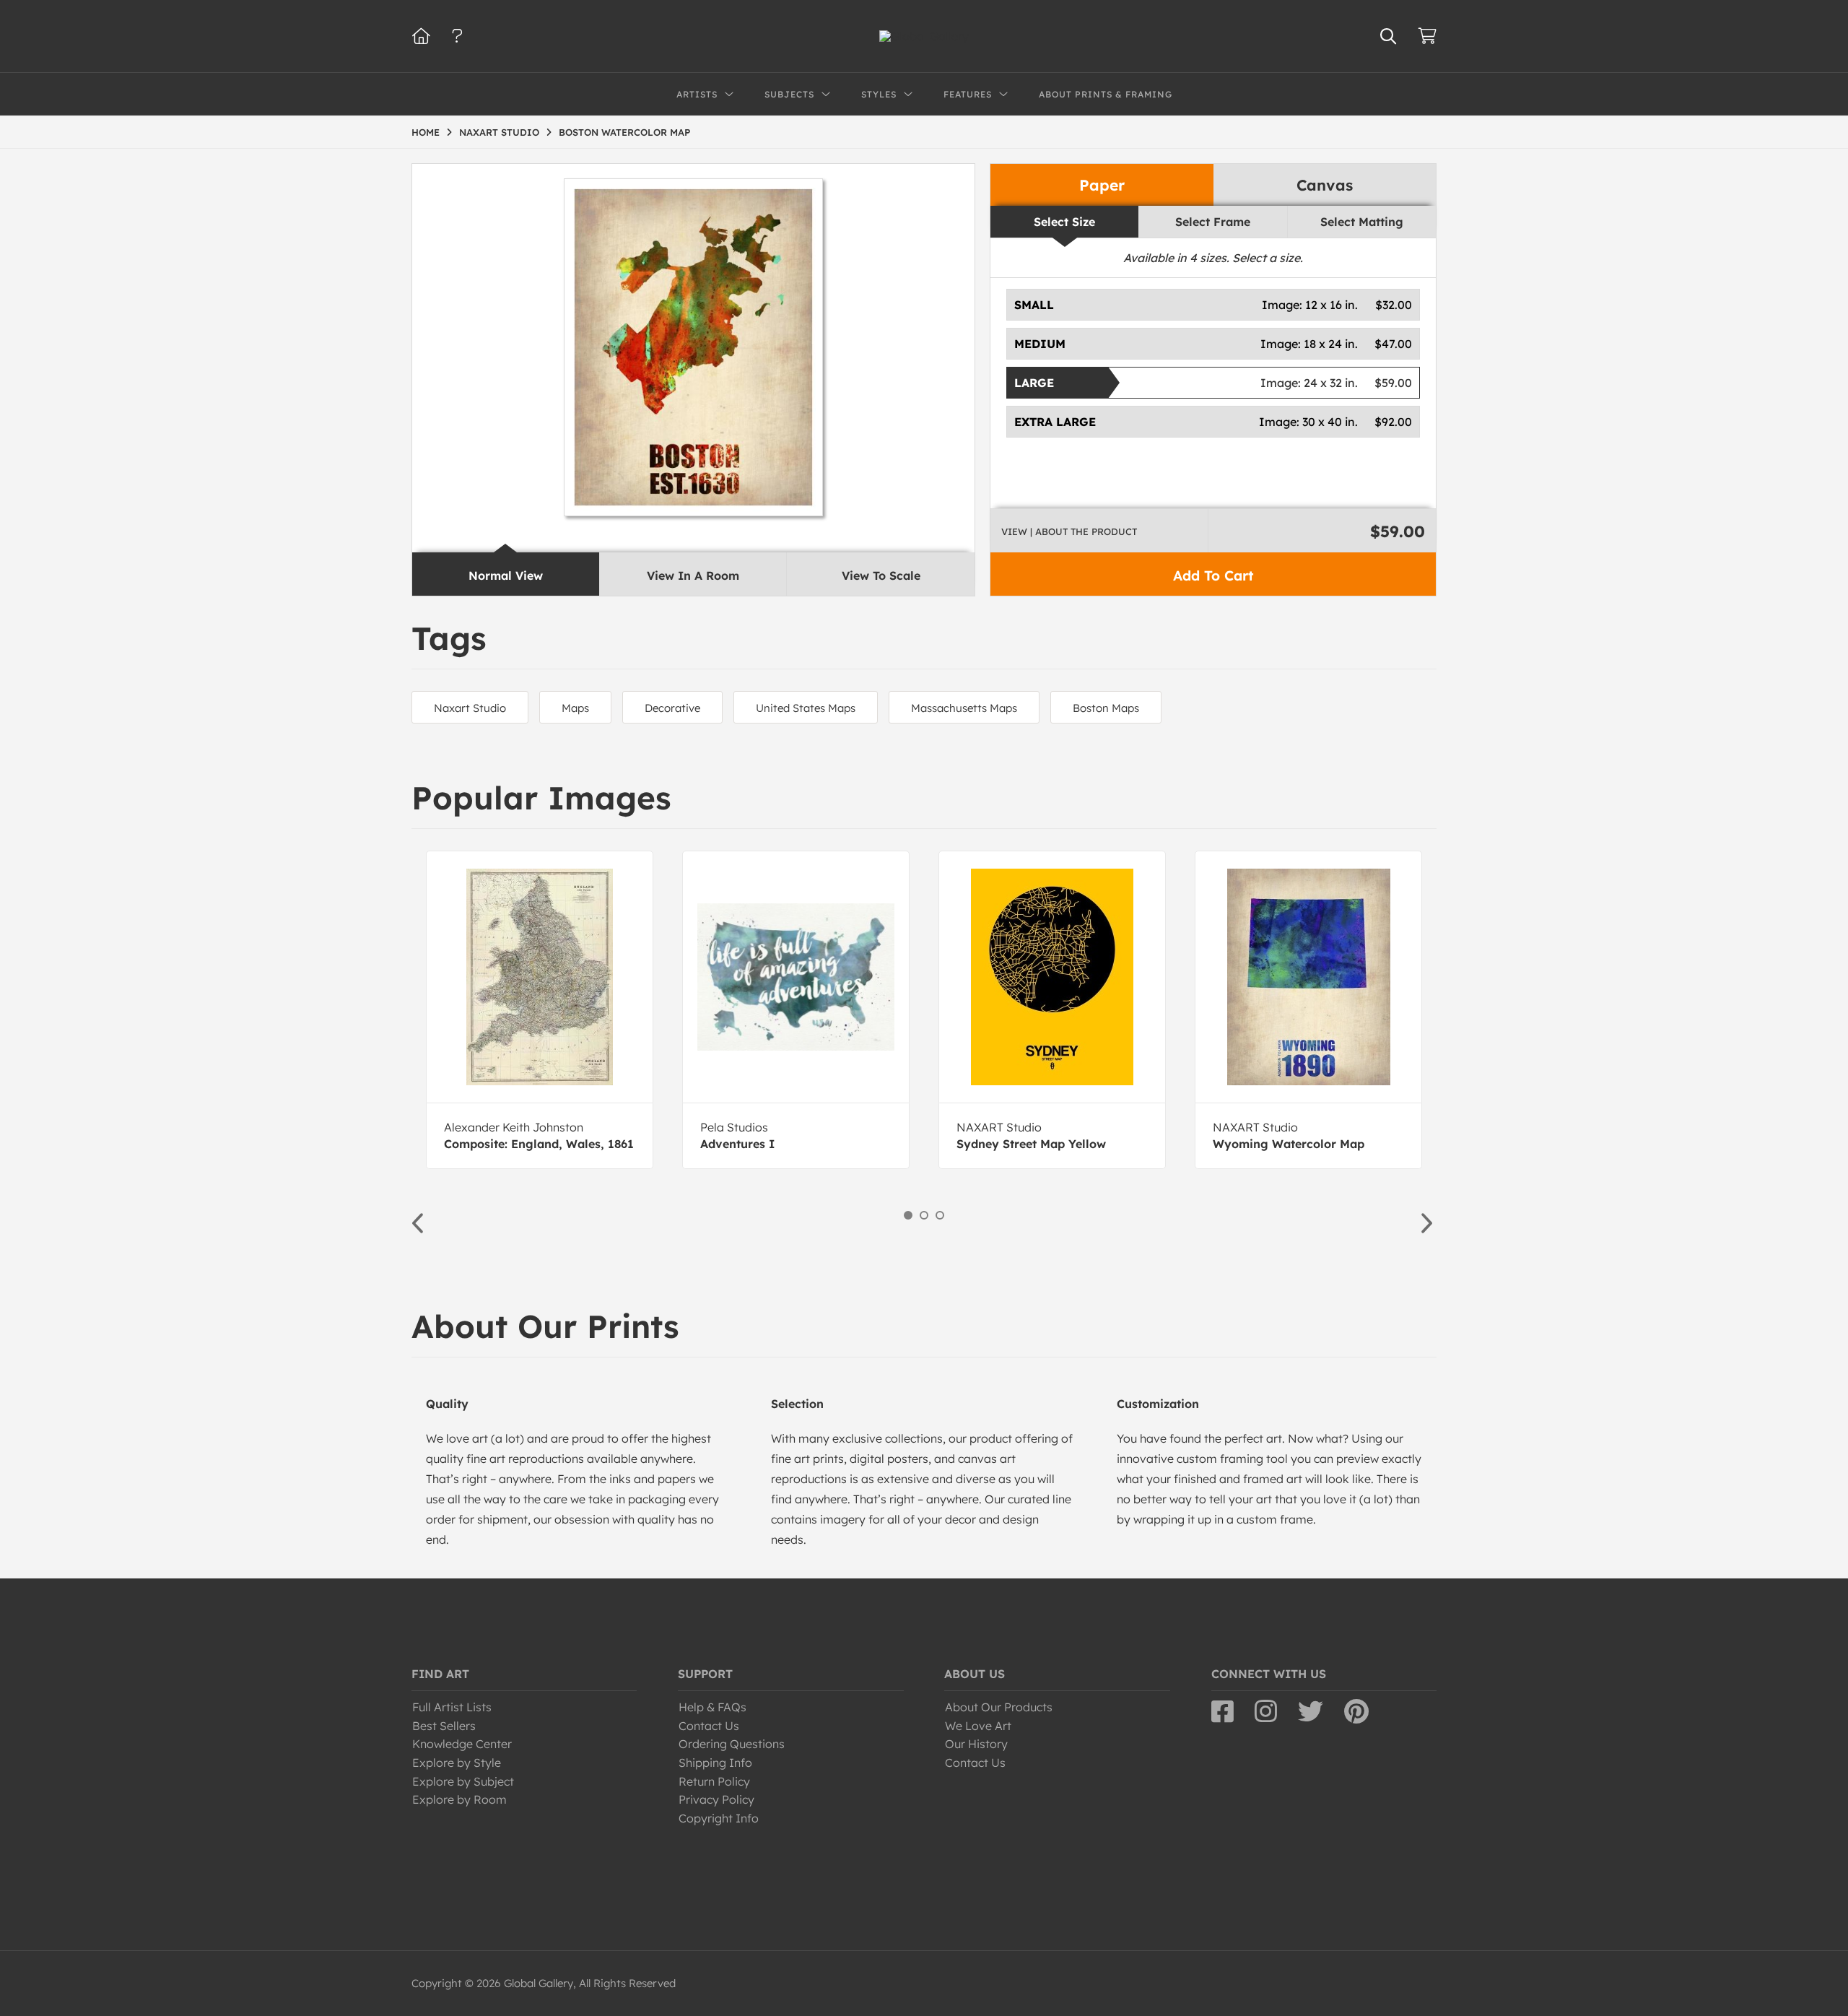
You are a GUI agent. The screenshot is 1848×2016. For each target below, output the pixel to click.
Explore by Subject (463, 1781)
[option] (540, 1010)
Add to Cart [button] (1213, 575)
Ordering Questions (732, 1744)
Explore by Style (457, 1763)
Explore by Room (459, 1799)
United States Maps (806, 708)
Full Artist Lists (452, 1707)
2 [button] (924, 1215)
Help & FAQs (712, 1707)
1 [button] (908, 1215)
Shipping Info (715, 1763)
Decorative (672, 708)
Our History (976, 1744)
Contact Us (709, 1726)
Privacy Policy (716, 1799)
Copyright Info (719, 1818)
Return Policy (714, 1781)
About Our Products (999, 1707)
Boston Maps (1106, 708)
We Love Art (978, 1726)
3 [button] (940, 1215)
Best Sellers (444, 1726)
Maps (575, 708)
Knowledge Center (462, 1744)
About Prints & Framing (1106, 94)
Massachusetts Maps (964, 708)
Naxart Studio (470, 708)
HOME (426, 132)
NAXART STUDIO (499, 132)
